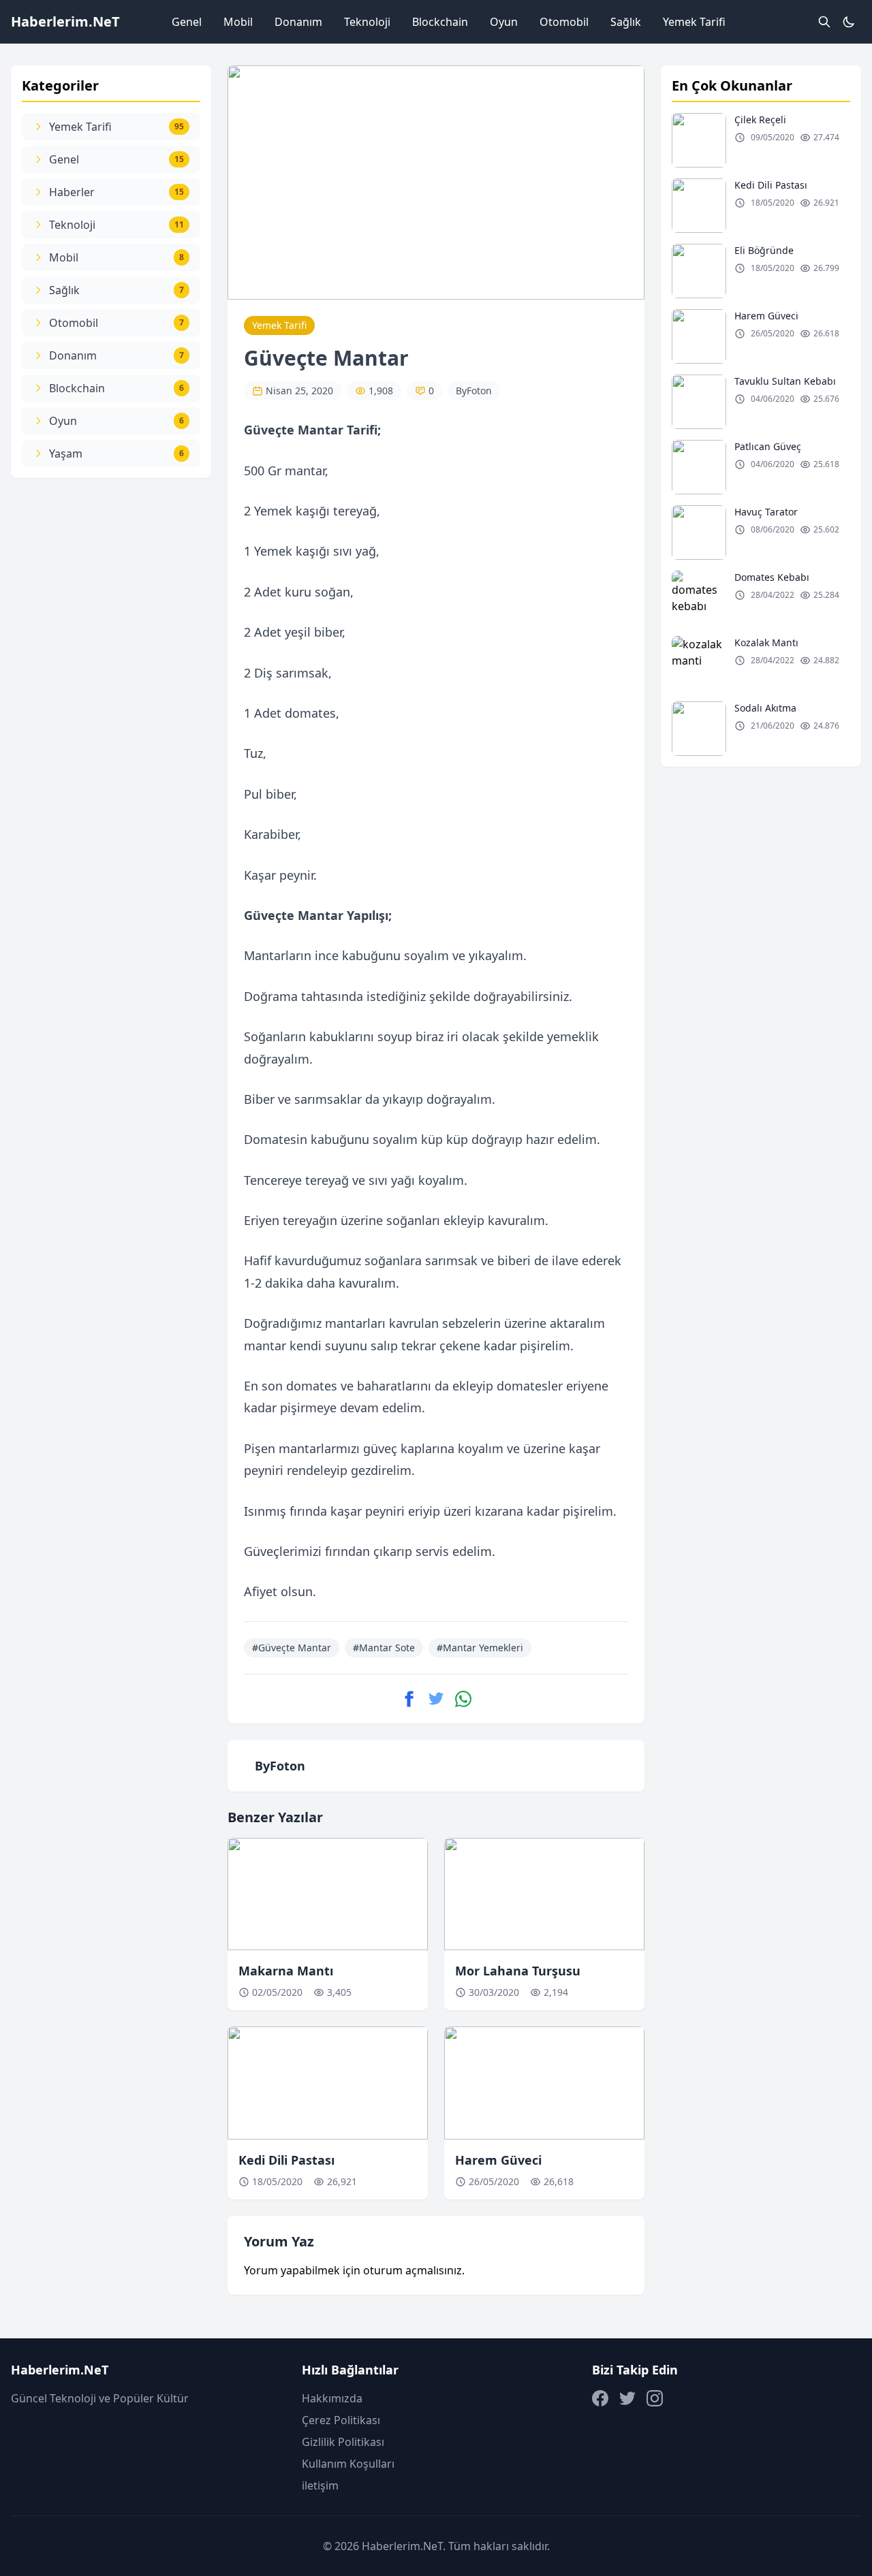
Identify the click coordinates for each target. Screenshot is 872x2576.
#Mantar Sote (384, 1648)
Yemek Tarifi (694, 22)
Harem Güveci (498, 2160)
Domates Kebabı (772, 577)
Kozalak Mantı (766, 642)
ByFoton (474, 391)
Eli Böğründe (764, 250)
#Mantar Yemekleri (480, 1648)
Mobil (238, 22)
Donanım (298, 22)
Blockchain (440, 22)
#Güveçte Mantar (292, 1648)
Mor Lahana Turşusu (518, 1971)
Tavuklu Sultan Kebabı (785, 381)
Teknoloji (367, 22)
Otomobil (564, 22)
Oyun (504, 22)
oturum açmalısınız (412, 2270)
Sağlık (626, 22)
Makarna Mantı (286, 1971)
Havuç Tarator (766, 512)
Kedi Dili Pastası (286, 2160)
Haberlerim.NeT (65, 21)
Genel (187, 22)
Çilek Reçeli (760, 120)
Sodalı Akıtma (765, 708)
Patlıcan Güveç (768, 446)
